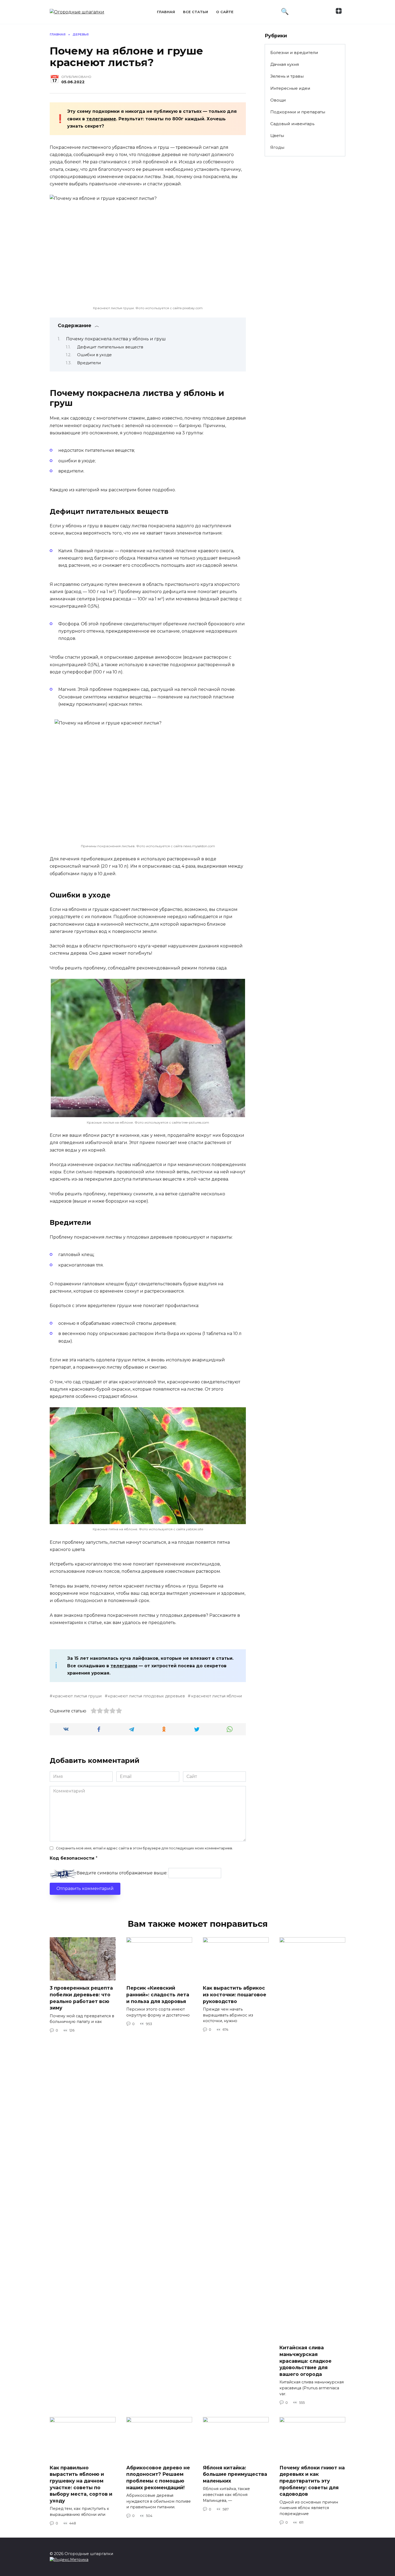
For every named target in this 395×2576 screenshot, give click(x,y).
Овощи (278, 100)
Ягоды (277, 147)
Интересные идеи (290, 88)
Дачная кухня (285, 64)
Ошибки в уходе (94, 355)
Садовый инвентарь (292, 124)
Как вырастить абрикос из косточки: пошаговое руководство (235, 1994)
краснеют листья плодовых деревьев (146, 1696)
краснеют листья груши (77, 1696)
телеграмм (124, 1666)
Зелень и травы (287, 76)
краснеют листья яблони (216, 1696)
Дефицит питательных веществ (110, 347)
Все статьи (195, 12)
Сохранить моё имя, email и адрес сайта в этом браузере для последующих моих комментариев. (144, 1848)
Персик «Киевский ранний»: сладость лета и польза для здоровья (158, 1994)
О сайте (225, 12)
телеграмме (101, 119)
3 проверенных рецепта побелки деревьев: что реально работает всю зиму (81, 1998)
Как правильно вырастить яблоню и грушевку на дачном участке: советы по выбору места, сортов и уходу (81, 2484)
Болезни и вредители (294, 53)
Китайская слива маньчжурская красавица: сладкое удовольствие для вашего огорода (306, 2361)
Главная (166, 12)
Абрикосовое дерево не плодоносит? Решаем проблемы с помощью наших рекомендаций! (158, 2478)
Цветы (277, 136)
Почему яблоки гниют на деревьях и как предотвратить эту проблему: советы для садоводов (312, 2481)
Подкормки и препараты (298, 112)
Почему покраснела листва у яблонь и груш (116, 339)
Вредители (89, 363)
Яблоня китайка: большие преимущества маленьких (235, 2474)
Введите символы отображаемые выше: (122, 1873)
